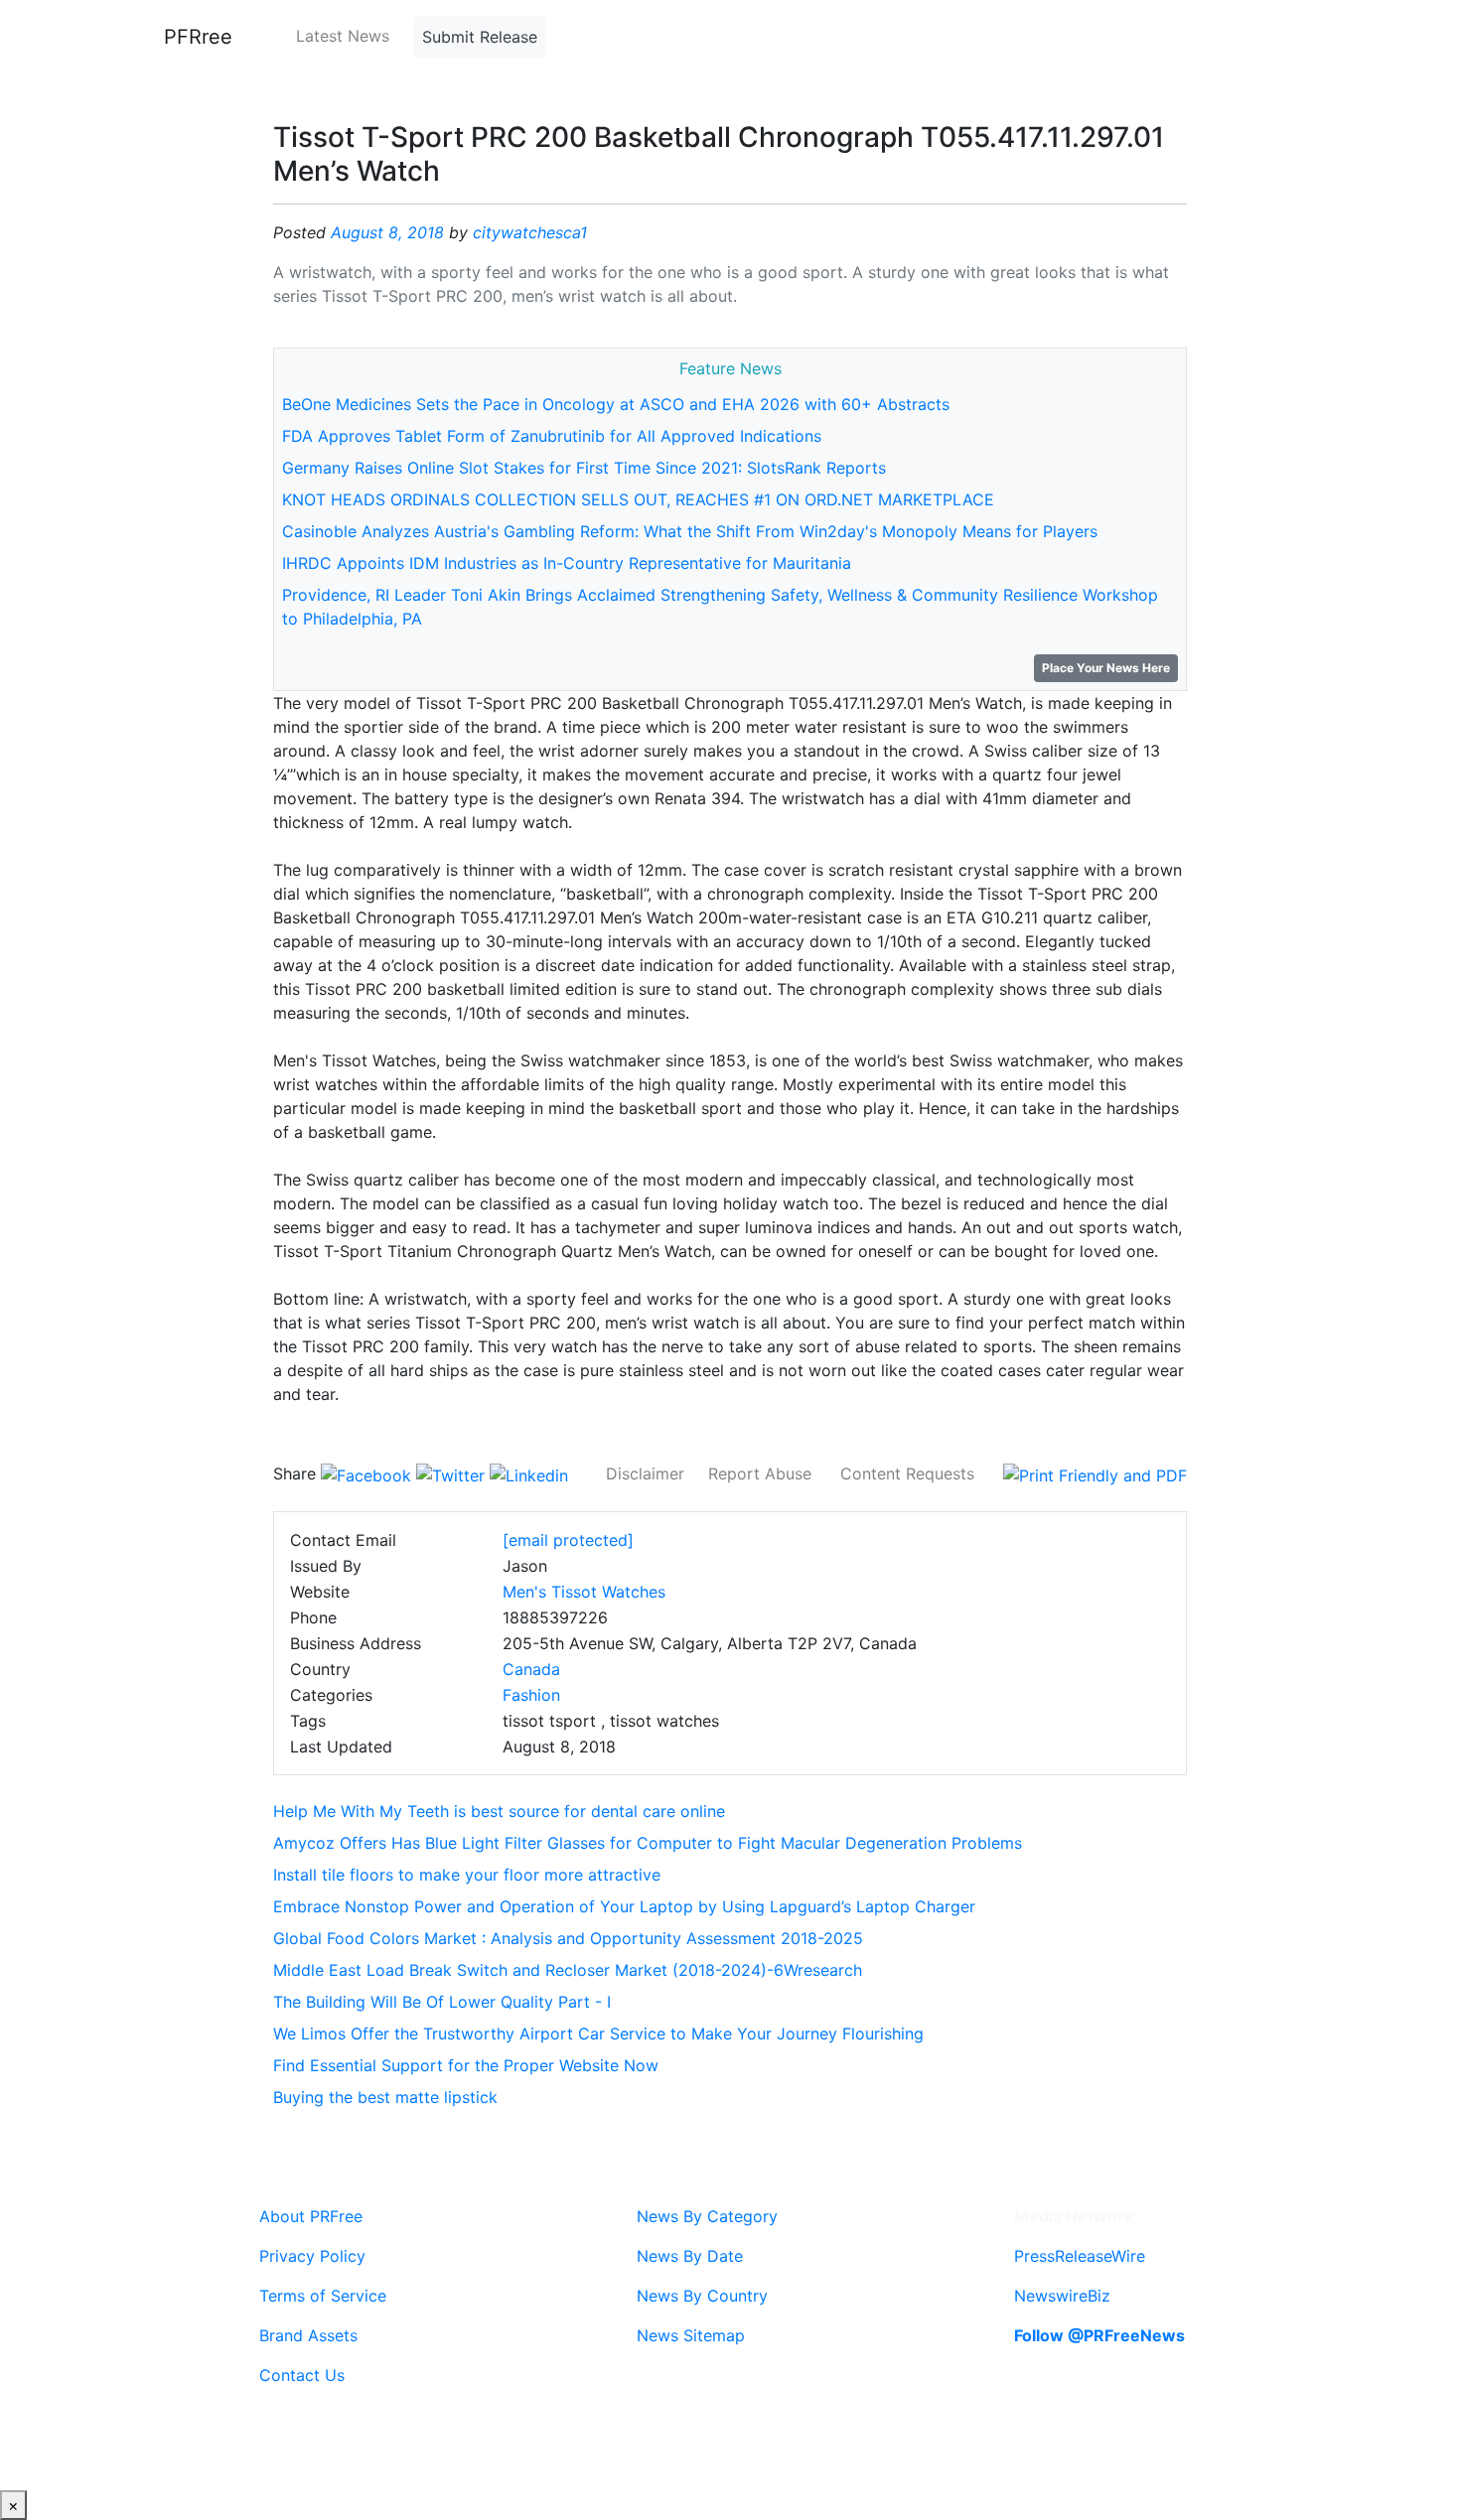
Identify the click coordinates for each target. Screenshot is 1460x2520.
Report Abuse (760, 1473)
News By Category (707, 2216)
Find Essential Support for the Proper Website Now (466, 2065)
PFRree (198, 37)
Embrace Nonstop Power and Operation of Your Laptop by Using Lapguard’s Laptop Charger (624, 1906)
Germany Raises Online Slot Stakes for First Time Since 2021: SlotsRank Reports (584, 468)
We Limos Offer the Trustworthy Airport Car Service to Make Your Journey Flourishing (598, 2033)
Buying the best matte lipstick (385, 2097)
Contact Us (302, 2375)
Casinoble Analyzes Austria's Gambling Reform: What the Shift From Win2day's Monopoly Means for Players (690, 531)
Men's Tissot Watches (584, 1592)
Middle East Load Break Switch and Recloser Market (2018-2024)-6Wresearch (568, 1970)
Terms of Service (323, 2296)
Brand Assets (308, 2335)
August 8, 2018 (387, 232)
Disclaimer (645, 1473)
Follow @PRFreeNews (1099, 2335)
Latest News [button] (343, 36)
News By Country (702, 2296)
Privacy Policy (312, 2256)
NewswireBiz (1062, 2296)
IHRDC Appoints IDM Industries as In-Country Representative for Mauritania (567, 563)
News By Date (690, 2256)
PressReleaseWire (1080, 2256)
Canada (531, 1669)
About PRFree (311, 2216)
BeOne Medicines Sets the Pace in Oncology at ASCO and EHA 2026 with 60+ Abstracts (616, 404)
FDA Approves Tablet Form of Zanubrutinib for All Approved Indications (552, 436)
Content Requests (907, 1473)
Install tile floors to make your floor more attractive (467, 1875)
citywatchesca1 (530, 232)
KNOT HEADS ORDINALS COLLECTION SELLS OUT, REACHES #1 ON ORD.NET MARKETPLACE (638, 499)
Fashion (531, 1695)
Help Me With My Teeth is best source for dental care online (499, 1811)
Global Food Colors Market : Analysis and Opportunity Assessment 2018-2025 (568, 1938)
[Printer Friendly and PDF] (1095, 1473)
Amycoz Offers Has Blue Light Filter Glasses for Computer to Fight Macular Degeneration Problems (648, 1843)
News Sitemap (691, 2335)
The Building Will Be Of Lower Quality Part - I (442, 2002)
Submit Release (480, 37)
